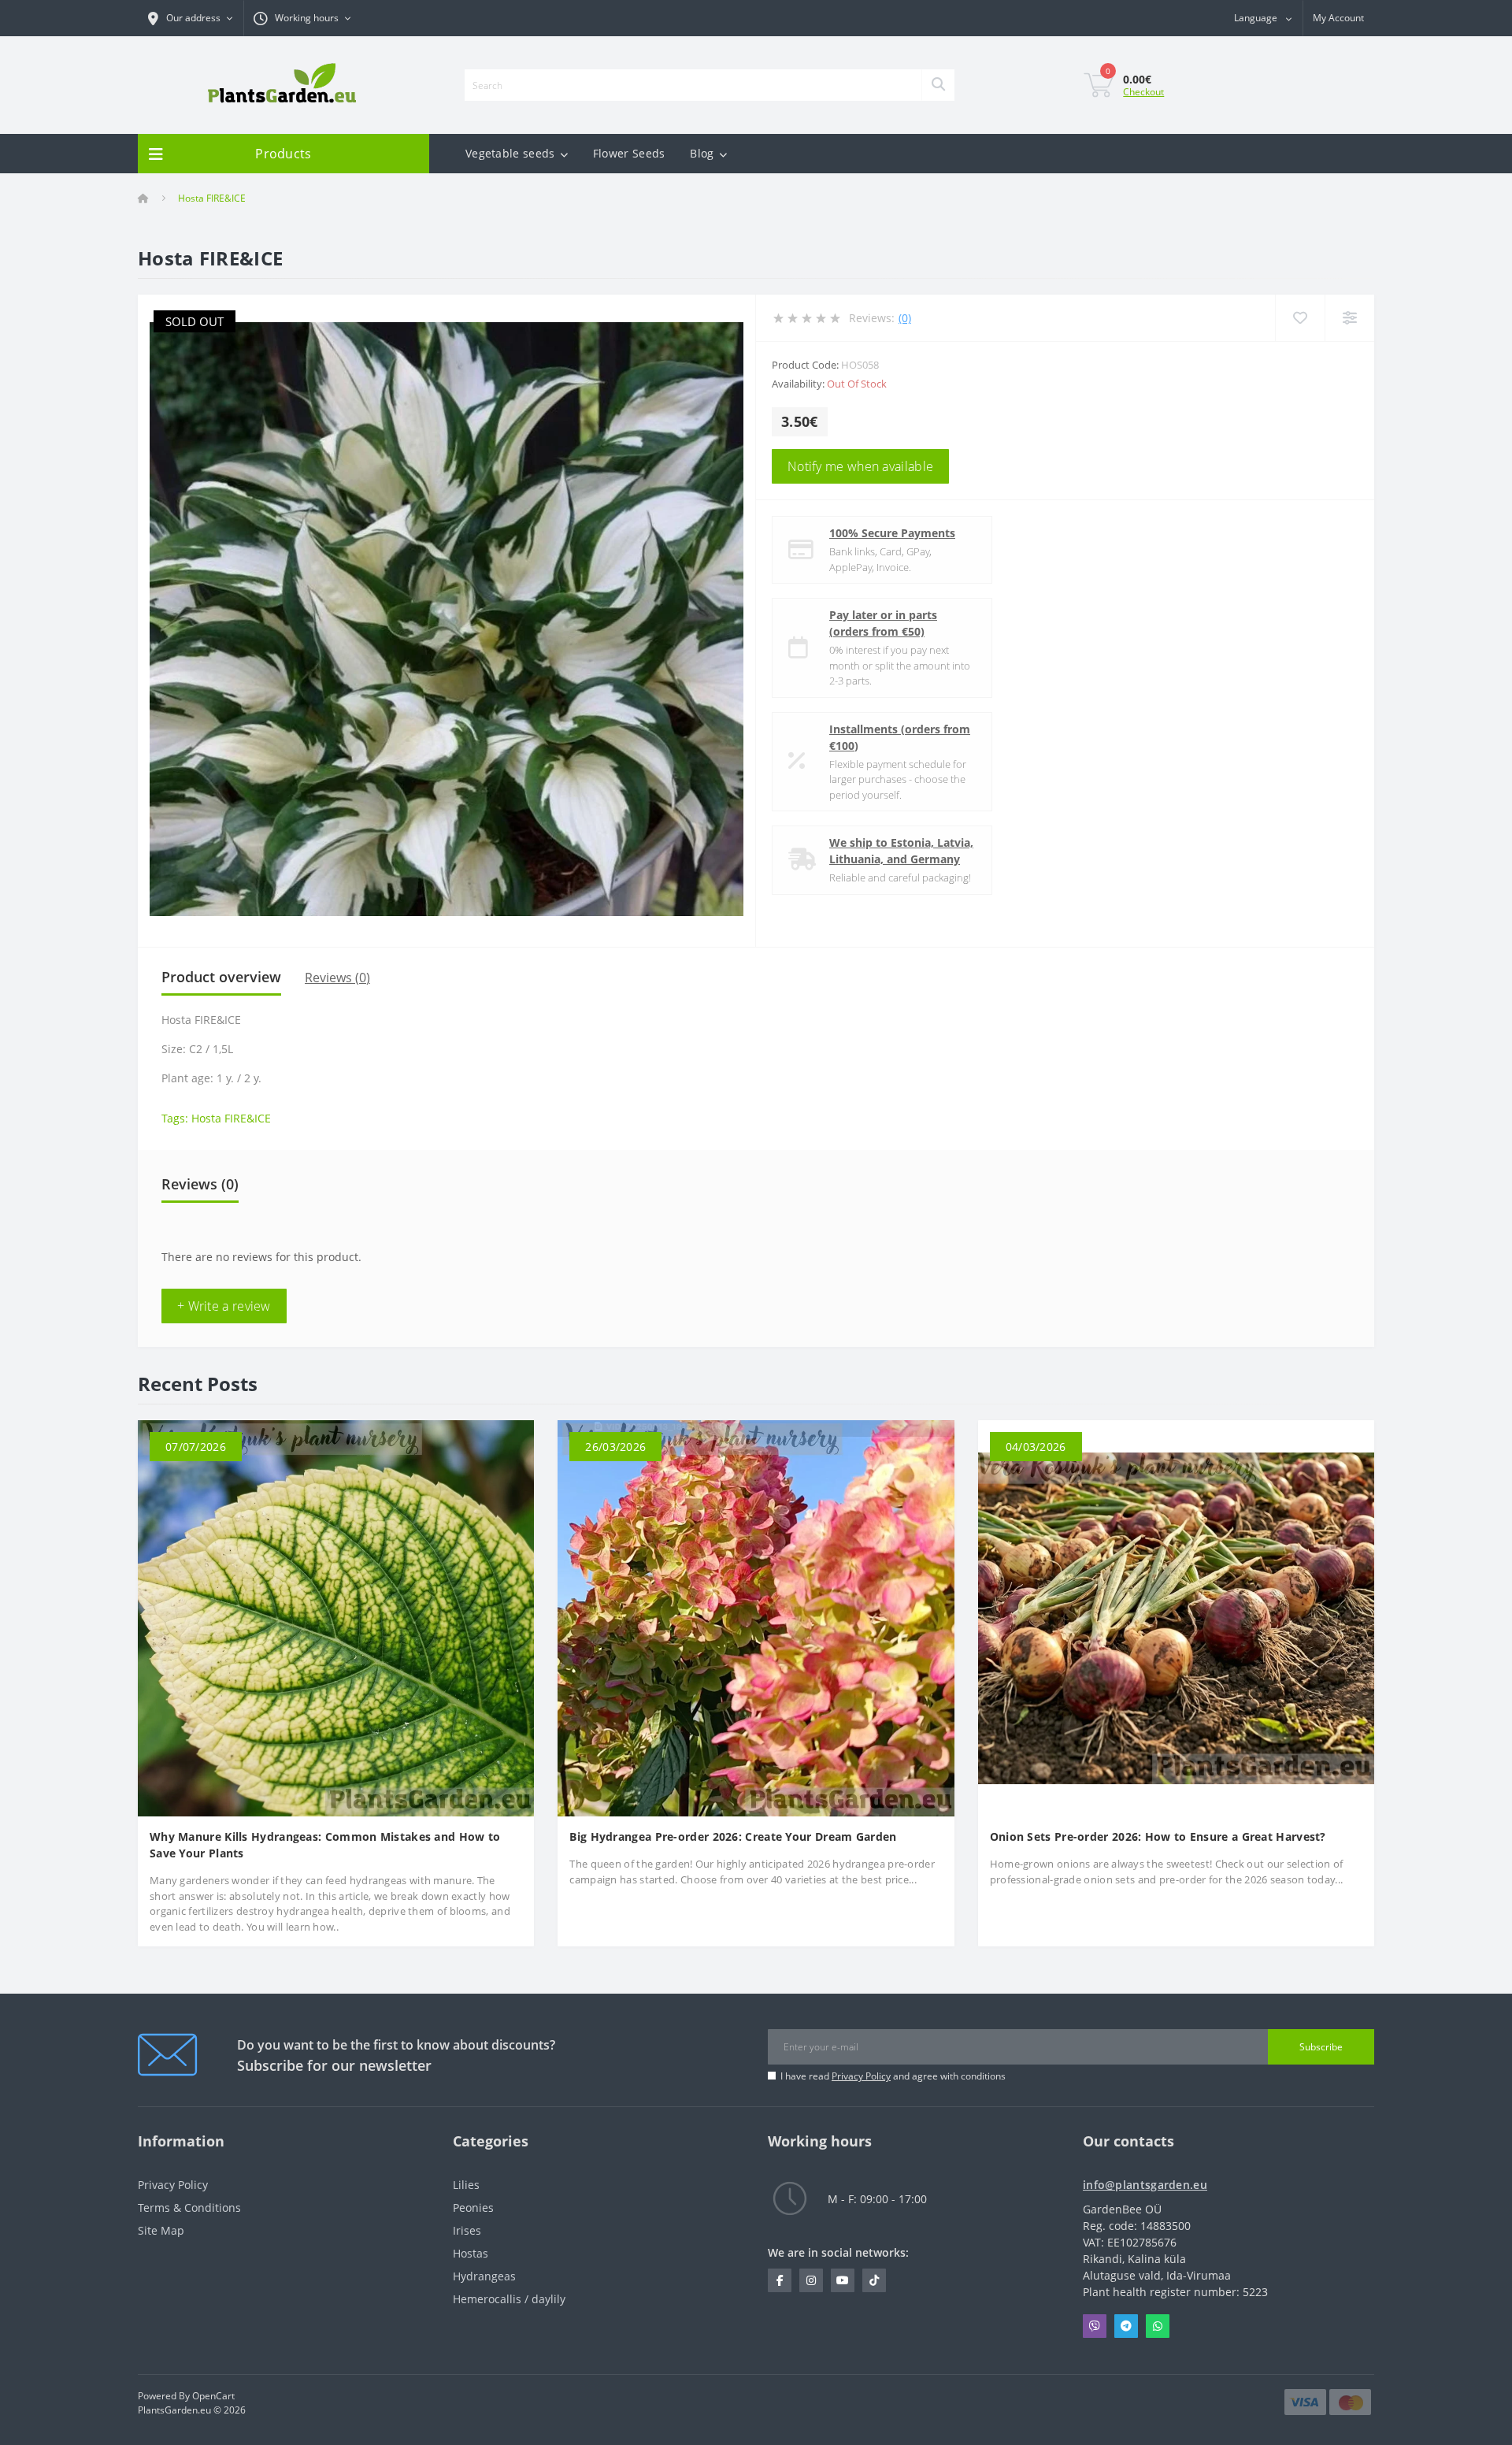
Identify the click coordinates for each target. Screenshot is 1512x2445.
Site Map (161, 2230)
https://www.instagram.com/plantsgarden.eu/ (811, 2280)
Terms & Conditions (189, 2208)
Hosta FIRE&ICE (231, 1118)
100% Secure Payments (892, 533)
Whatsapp (1158, 2326)
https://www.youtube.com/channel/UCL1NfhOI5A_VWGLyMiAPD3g (843, 2280)
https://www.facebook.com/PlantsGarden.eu (780, 2280)
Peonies (473, 2208)
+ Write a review (224, 1306)
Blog (702, 153)
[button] (302, 18)
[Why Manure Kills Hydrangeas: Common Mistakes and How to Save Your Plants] (336, 1617)
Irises (467, 2230)
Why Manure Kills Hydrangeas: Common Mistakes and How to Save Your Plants (325, 1845)
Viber (1095, 2326)
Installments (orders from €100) (900, 737)
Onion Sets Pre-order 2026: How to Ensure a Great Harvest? (1158, 1837)
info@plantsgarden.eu (1145, 2185)
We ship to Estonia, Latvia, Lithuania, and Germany (901, 851)
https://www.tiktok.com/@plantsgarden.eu (874, 2280)
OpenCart (213, 2396)
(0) (905, 318)
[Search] (938, 85)
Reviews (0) (337, 978)
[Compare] (1349, 318)
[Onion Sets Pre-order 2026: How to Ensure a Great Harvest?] (1176, 1617)
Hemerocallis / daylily (509, 2299)
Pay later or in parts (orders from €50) (883, 623)
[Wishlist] (1300, 318)
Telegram (1126, 2326)
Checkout (1143, 92)
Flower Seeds (629, 153)
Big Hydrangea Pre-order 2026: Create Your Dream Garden (733, 1837)
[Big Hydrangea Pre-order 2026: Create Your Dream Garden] (756, 1617)
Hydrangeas (484, 2276)
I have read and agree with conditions (893, 2076)
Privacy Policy (861, 2076)
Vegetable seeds (510, 153)
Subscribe (1321, 2047)
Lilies (466, 2185)
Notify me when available (860, 466)
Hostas (471, 2253)
